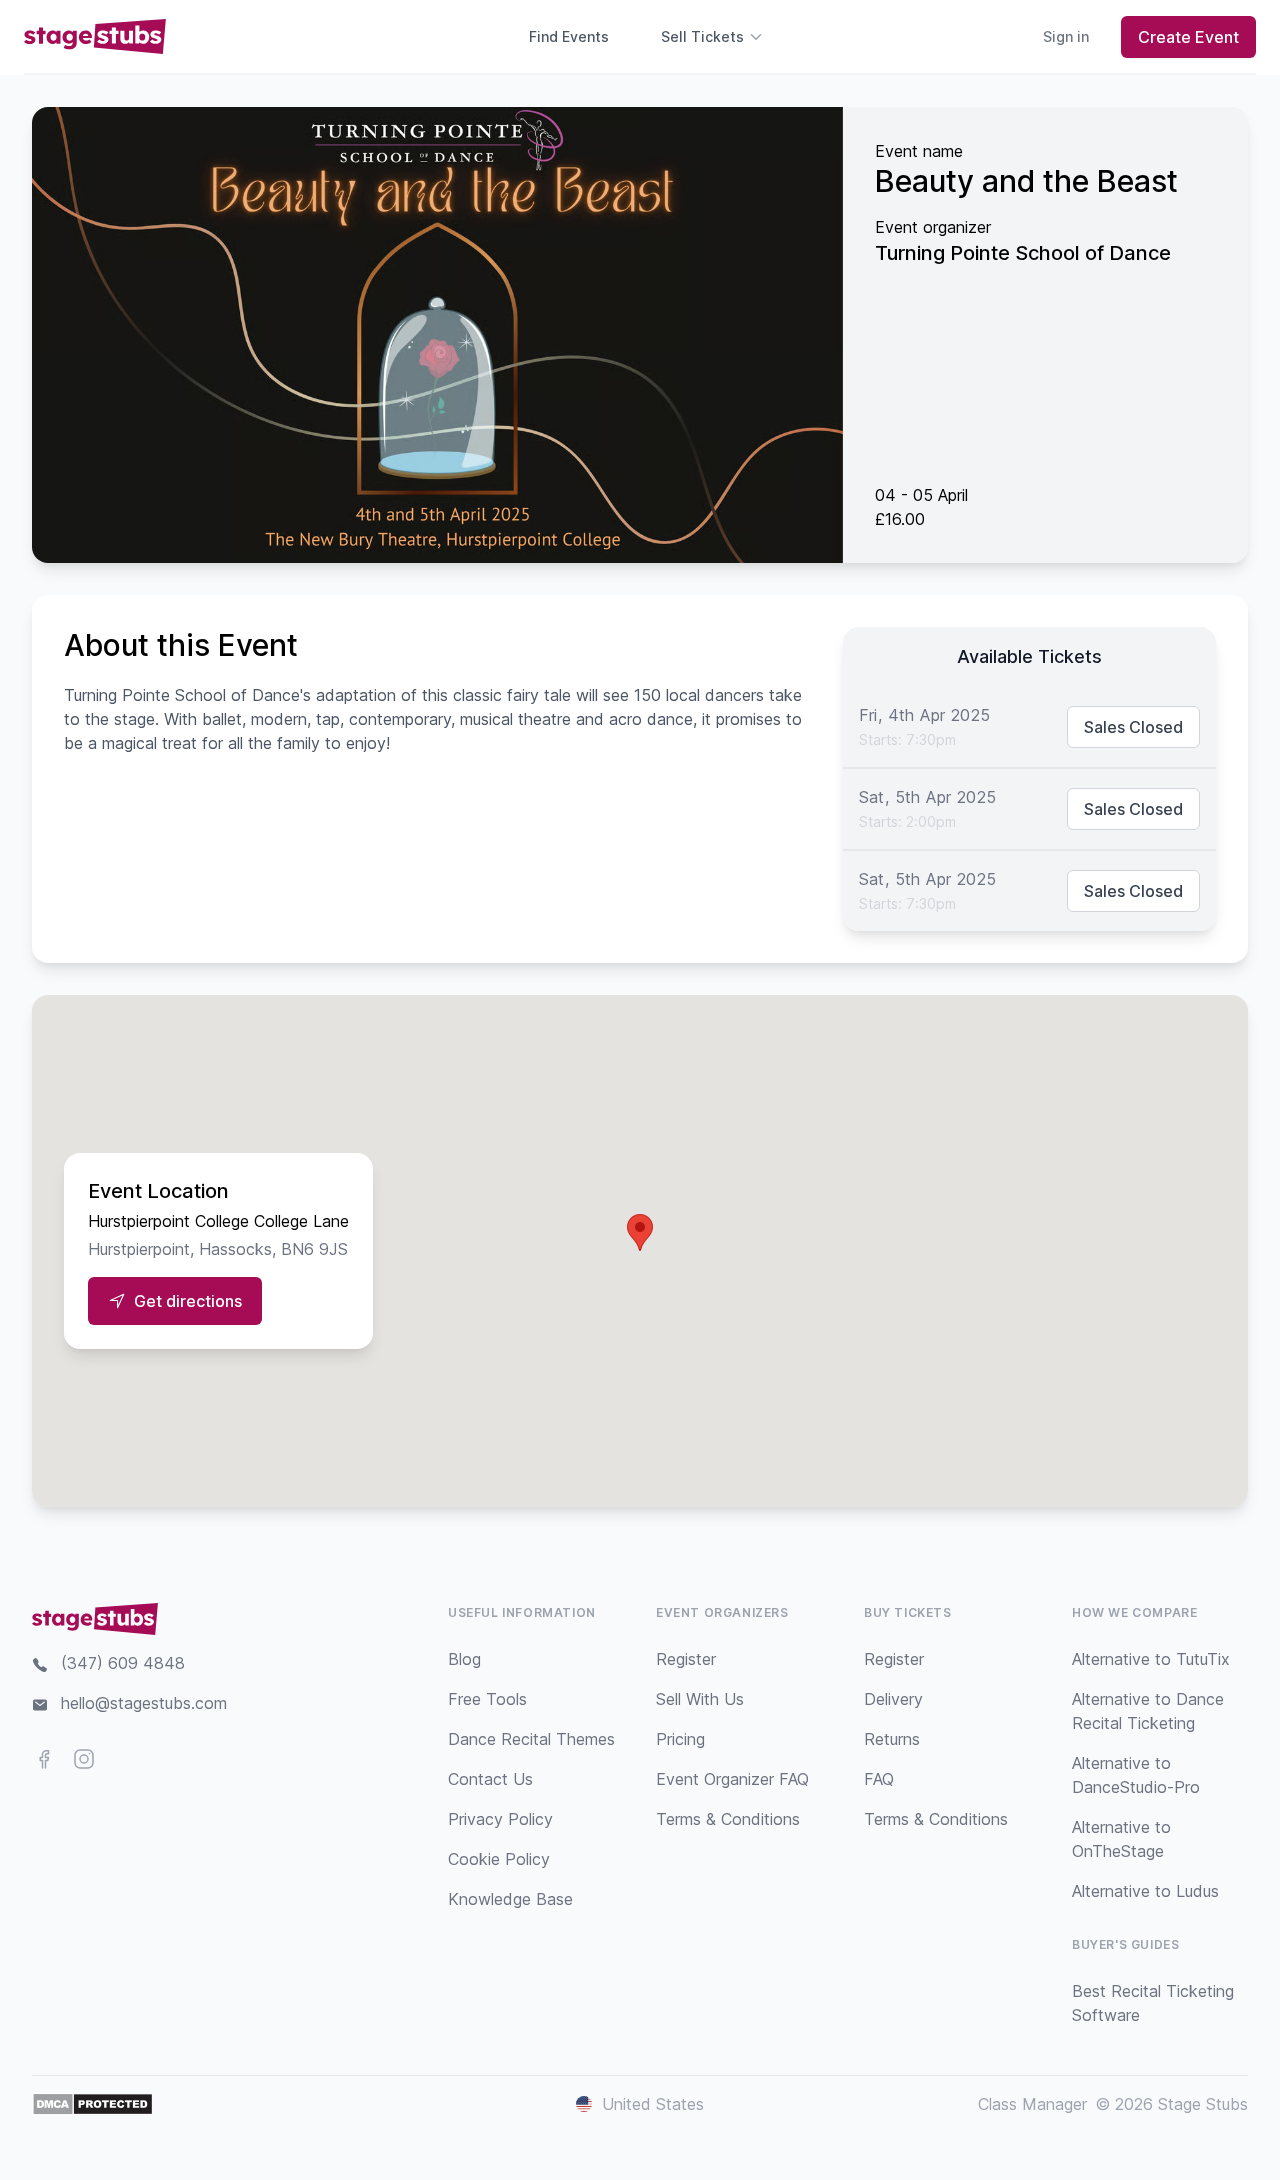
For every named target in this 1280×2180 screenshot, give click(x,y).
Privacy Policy (500, 1819)
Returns (892, 1739)
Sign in (1066, 36)
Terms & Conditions (728, 1819)
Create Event (1188, 37)
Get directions (188, 1301)
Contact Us (490, 1779)
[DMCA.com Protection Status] (92, 2104)
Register (686, 1659)
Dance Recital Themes (531, 1739)
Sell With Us (700, 1699)
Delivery (893, 1699)
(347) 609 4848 (123, 1663)
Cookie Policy (499, 1859)
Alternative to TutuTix (1151, 1659)
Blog (464, 1659)
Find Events (569, 36)
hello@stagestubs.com (144, 1703)
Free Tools (487, 1699)
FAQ (879, 1779)
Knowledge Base (510, 1899)
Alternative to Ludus (1145, 1891)
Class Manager (1032, 2104)
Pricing (680, 1739)
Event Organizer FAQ (732, 1779)
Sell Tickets (702, 36)
